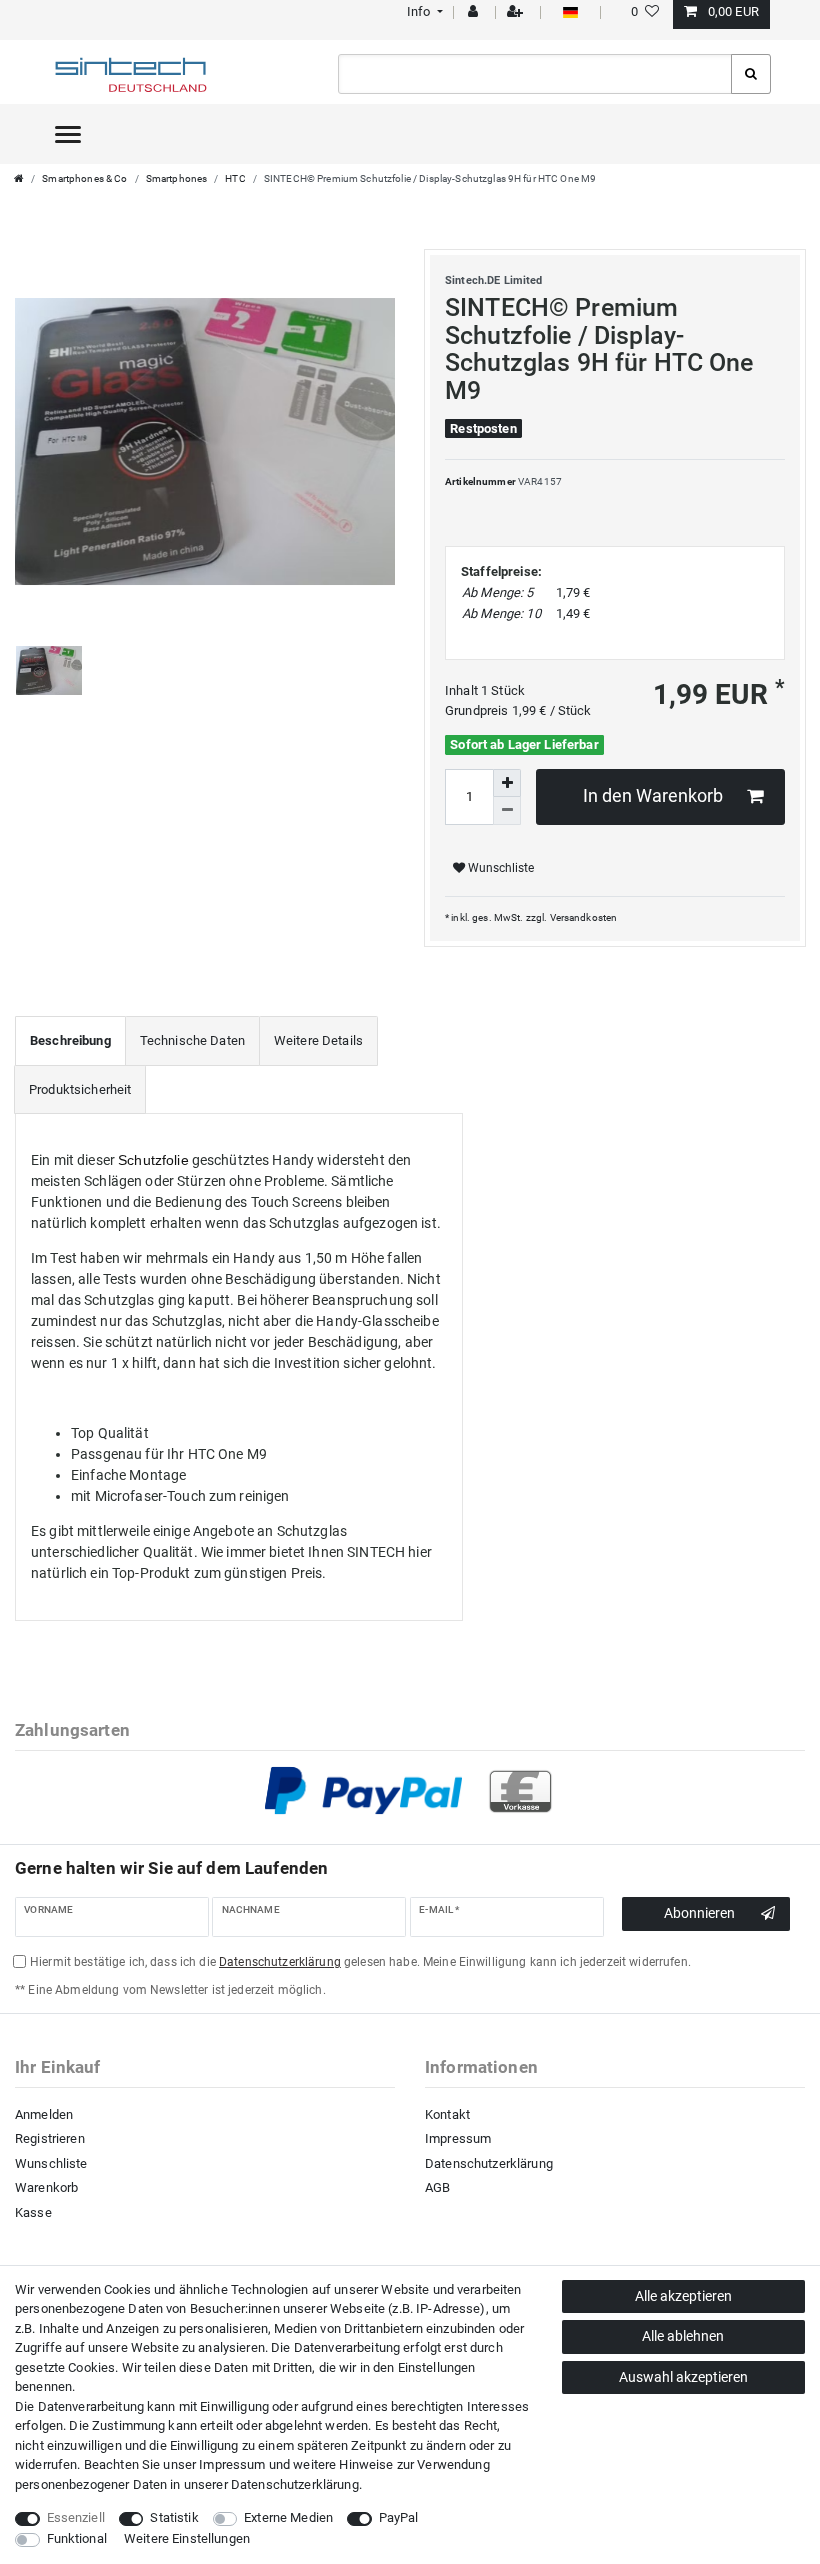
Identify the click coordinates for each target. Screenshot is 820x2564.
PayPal (399, 2517)
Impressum (458, 2138)
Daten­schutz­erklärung (295, 2484)
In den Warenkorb (653, 796)
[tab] (70, 1041)
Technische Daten (192, 1040)
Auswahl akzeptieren (683, 2377)
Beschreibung (70, 1040)
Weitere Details (318, 1040)
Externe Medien (288, 2517)
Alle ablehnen (683, 2336)
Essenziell (76, 2517)
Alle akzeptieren (683, 2296)
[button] (422, 11)
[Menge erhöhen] (507, 783)
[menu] (68, 134)
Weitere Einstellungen (187, 2538)
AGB (437, 2187)
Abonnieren (699, 1913)
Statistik (174, 2517)
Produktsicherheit (80, 1089)
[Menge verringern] (507, 811)
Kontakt (447, 2114)
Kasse (33, 2212)
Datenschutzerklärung (489, 2163)
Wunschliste (499, 868)
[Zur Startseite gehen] (19, 178)
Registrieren (50, 2138)
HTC (235, 178)
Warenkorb (46, 2187)
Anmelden (44, 2114)
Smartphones (177, 178)
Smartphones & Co (84, 178)
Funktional (77, 2538)
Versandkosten (584, 917)
